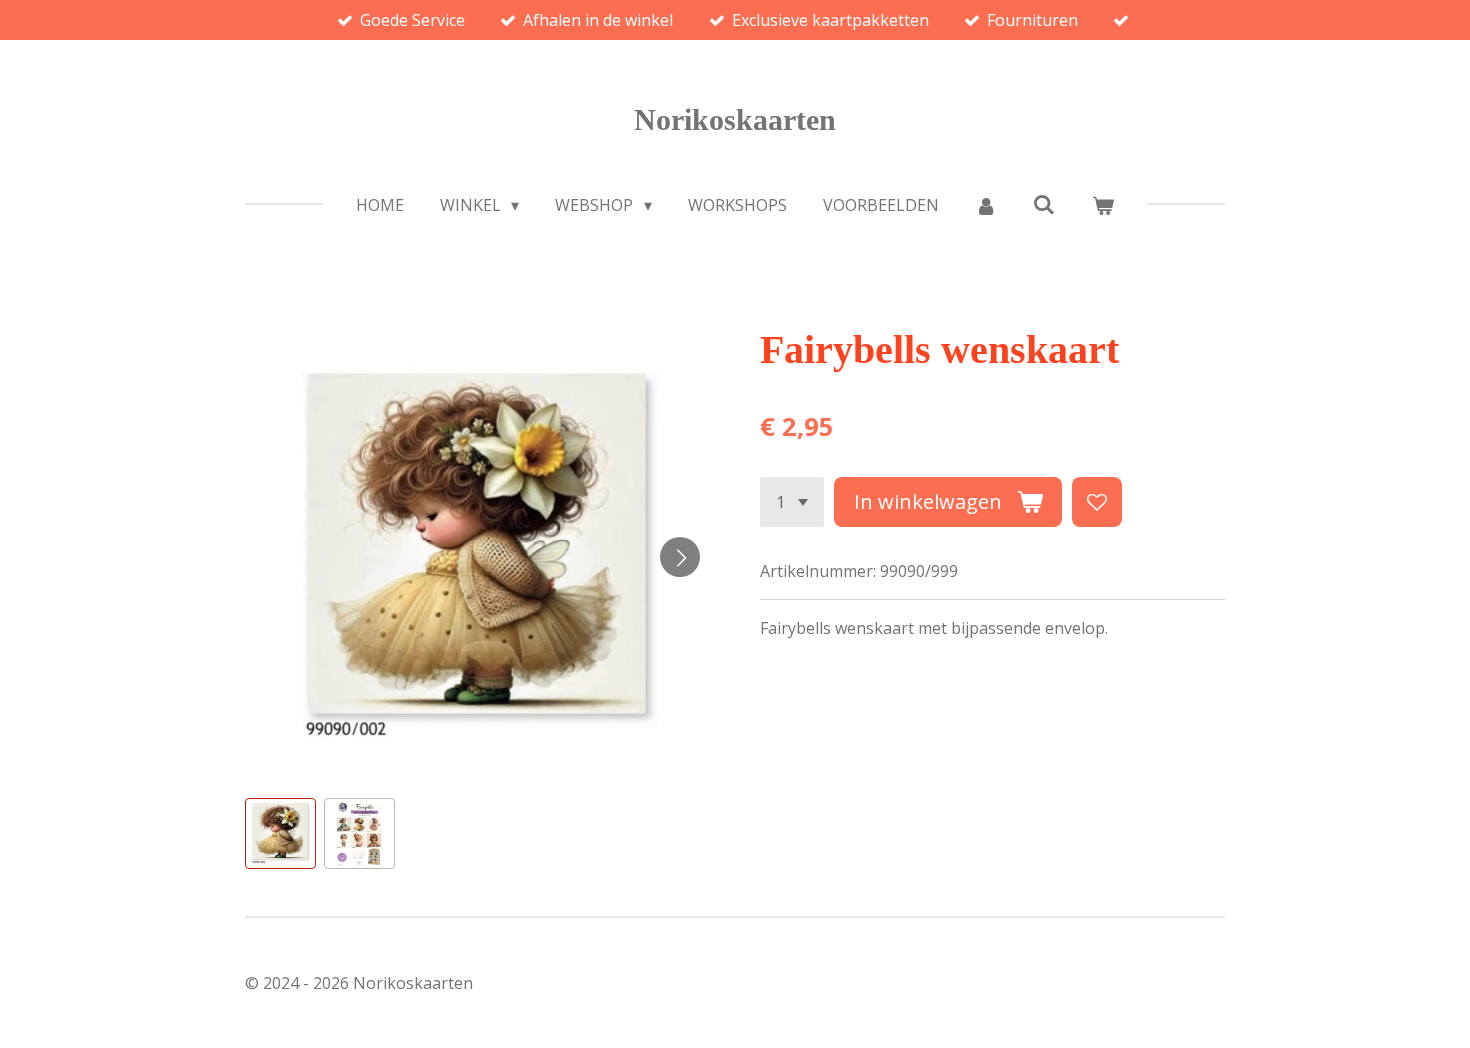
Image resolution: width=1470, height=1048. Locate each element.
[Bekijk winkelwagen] (1103, 205)
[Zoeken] (1044, 204)
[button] (280, 833)
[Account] (986, 205)
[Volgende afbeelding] (680, 557)
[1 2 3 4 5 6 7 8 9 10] (792, 502)
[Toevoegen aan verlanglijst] (1097, 502)
